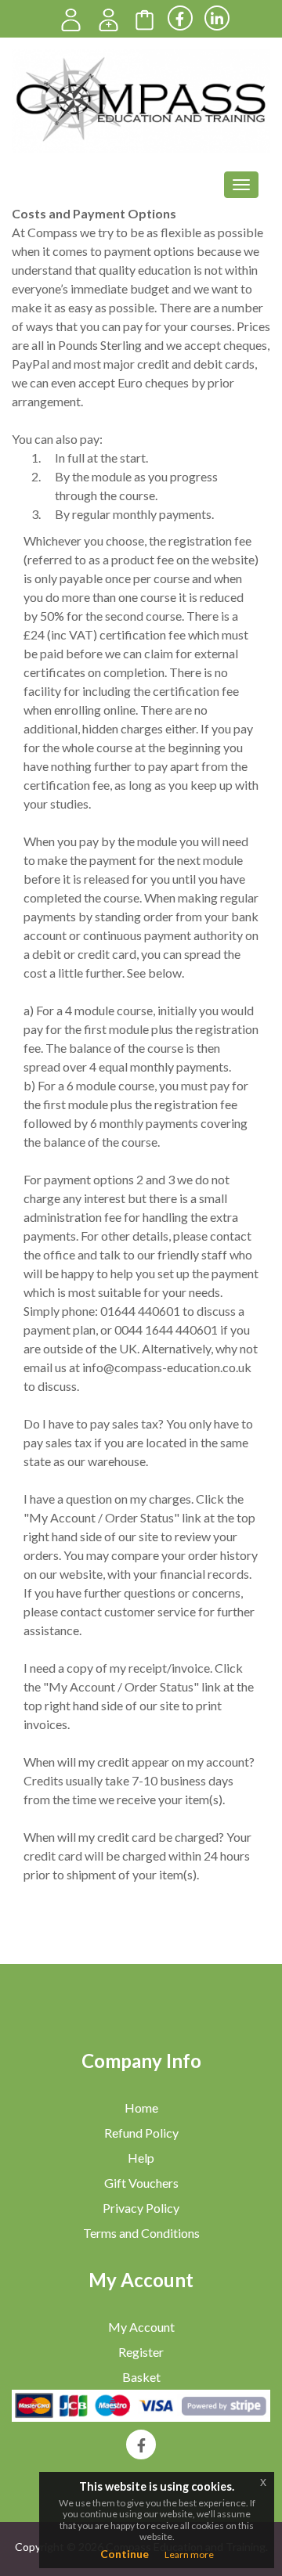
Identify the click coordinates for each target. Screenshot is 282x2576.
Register (141, 2352)
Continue (125, 2554)
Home (141, 2108)
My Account (141, 2327)
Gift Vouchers (141, 2183)
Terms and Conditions (141, 2233)
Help (141, 2158)
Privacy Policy (141, 2208)
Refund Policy (141, 2133)
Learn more (189, 2554)
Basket (141, 2377)
